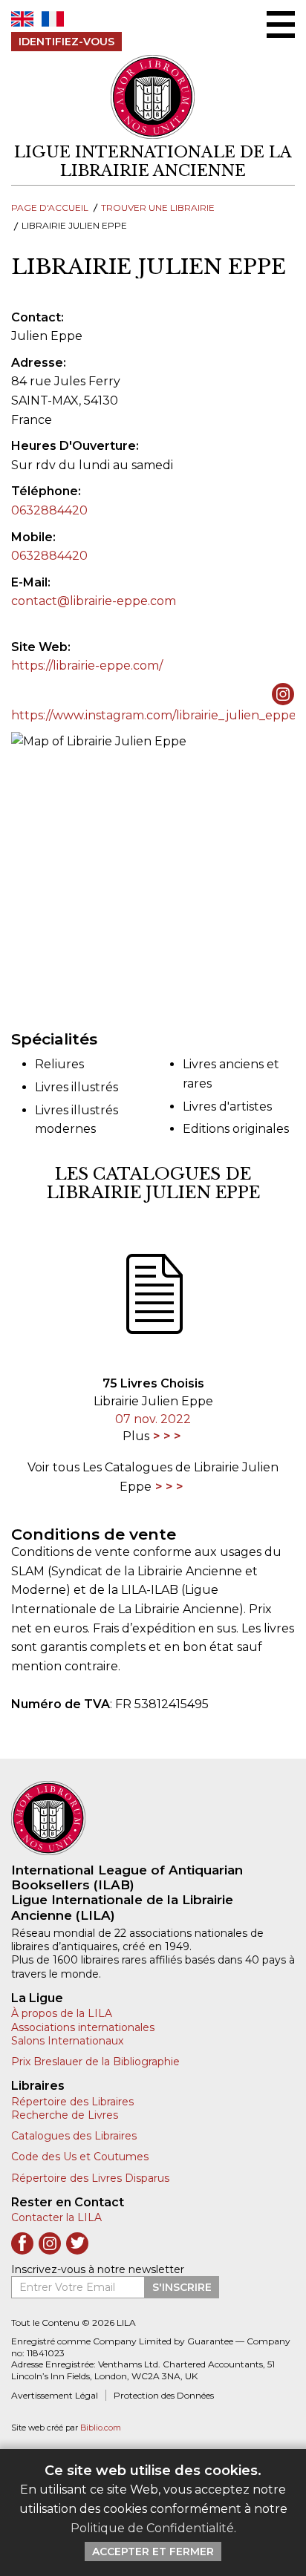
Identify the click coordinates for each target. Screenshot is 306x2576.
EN (22, 19)
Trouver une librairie (158, 207)
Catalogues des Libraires (74, 2136)
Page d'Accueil (50, 207)
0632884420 (49, 510)
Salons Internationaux (67, 2041)
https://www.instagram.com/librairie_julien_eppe (154, 715)
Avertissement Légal (55, 2395)
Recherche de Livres (65, 2115)
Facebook (22, 2243)
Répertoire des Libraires (72, 2102)
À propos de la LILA (62, 2013)
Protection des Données (164, 2395)
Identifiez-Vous (66, 42)
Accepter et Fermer (153, 2552)
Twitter (77, 2243)
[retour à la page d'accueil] (153, 1818)
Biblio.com (101, 2428)
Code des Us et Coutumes (80, 2157)
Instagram (50, 2243)
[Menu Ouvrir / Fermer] (281, 24)
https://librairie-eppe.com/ (87, 666)
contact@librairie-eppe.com (94, 601)
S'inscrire (182, 2287)
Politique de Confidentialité (152, 2528)
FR (53, 19)
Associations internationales (83, 2027)
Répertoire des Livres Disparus (90, 2178)
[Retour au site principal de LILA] (153, 97)
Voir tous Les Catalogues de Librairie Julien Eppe (153, 1477)
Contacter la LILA (56, 2217)
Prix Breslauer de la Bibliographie (95, 2062)
